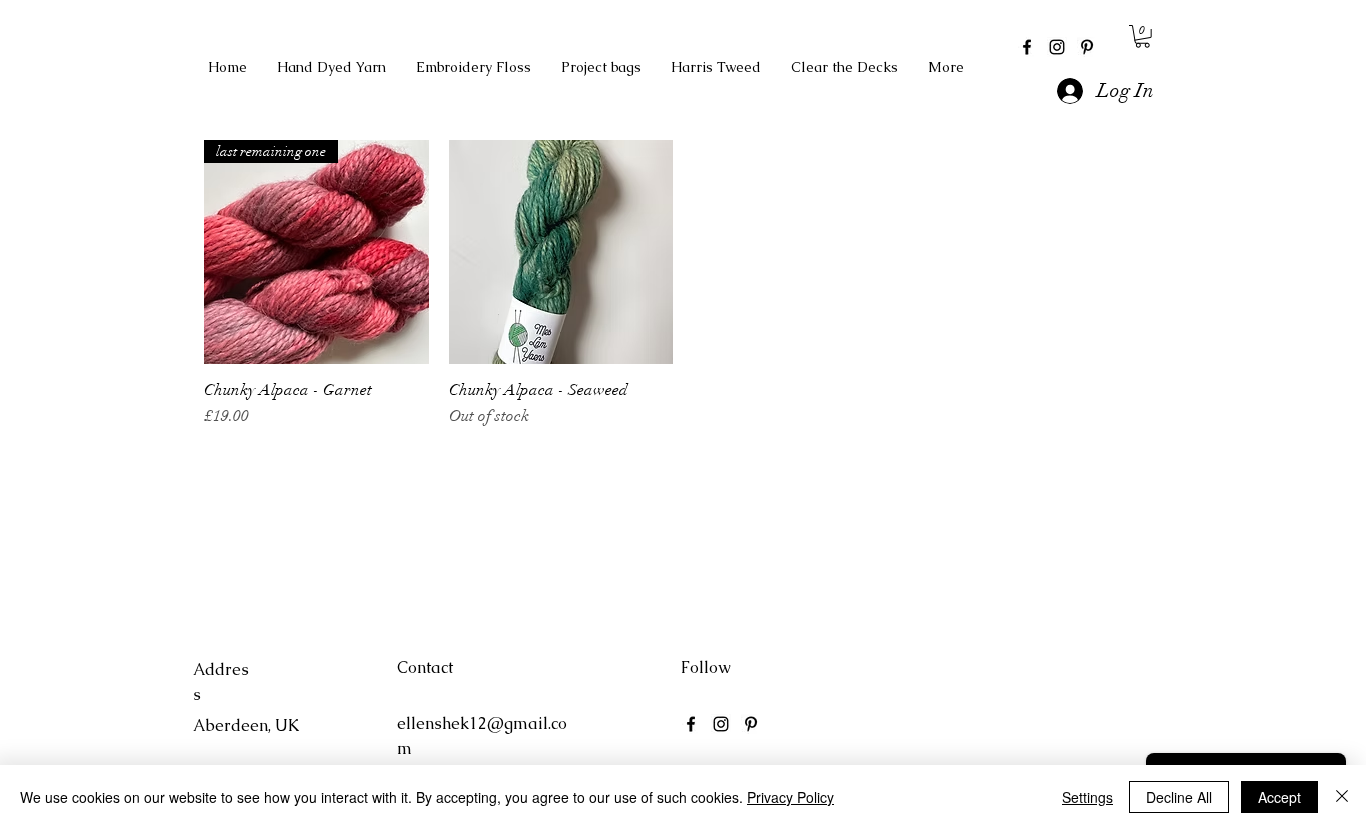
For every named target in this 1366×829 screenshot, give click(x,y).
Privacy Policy (790, 797)
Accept (1279, 797)
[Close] (1342, 797)
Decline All (1179, 797)
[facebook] (1027, 47)
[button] (1142, 36)
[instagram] (1057, 47)
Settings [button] (1087, 797)
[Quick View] (561, 252)
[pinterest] (1087, 47)
